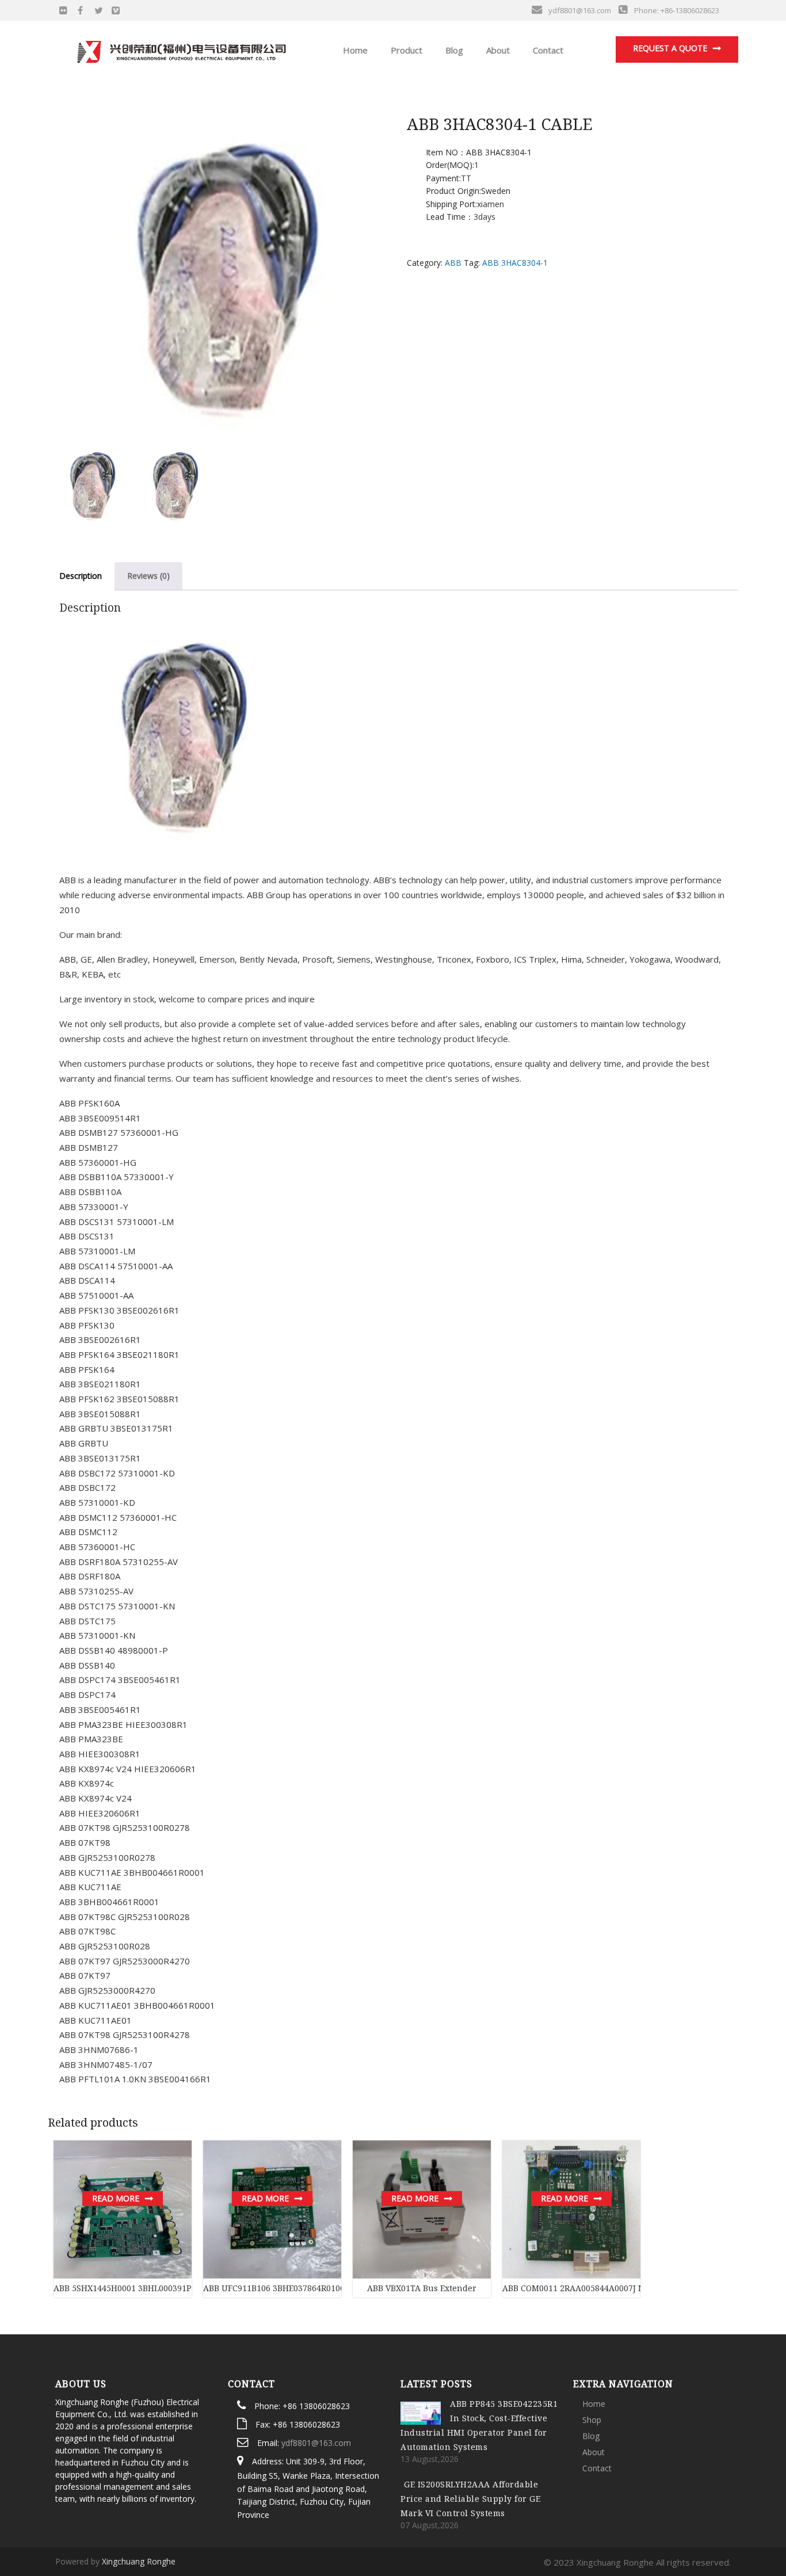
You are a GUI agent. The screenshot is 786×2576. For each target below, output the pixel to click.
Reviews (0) (148, 576)
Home (354, 50)
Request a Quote (670, 48)
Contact (547, 50)
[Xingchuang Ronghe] (181, 49)
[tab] (81, 576)
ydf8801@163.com (316, 2443)
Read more (116, 2198)
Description (81, 576)
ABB (453, 263)
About (497, 50)
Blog (453, 50)
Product (405, 50)
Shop (592, 2420)
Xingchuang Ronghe (139, 2561)
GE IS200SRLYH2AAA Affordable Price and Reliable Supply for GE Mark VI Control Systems (470, 2499)
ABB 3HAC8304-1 (515, 263)
